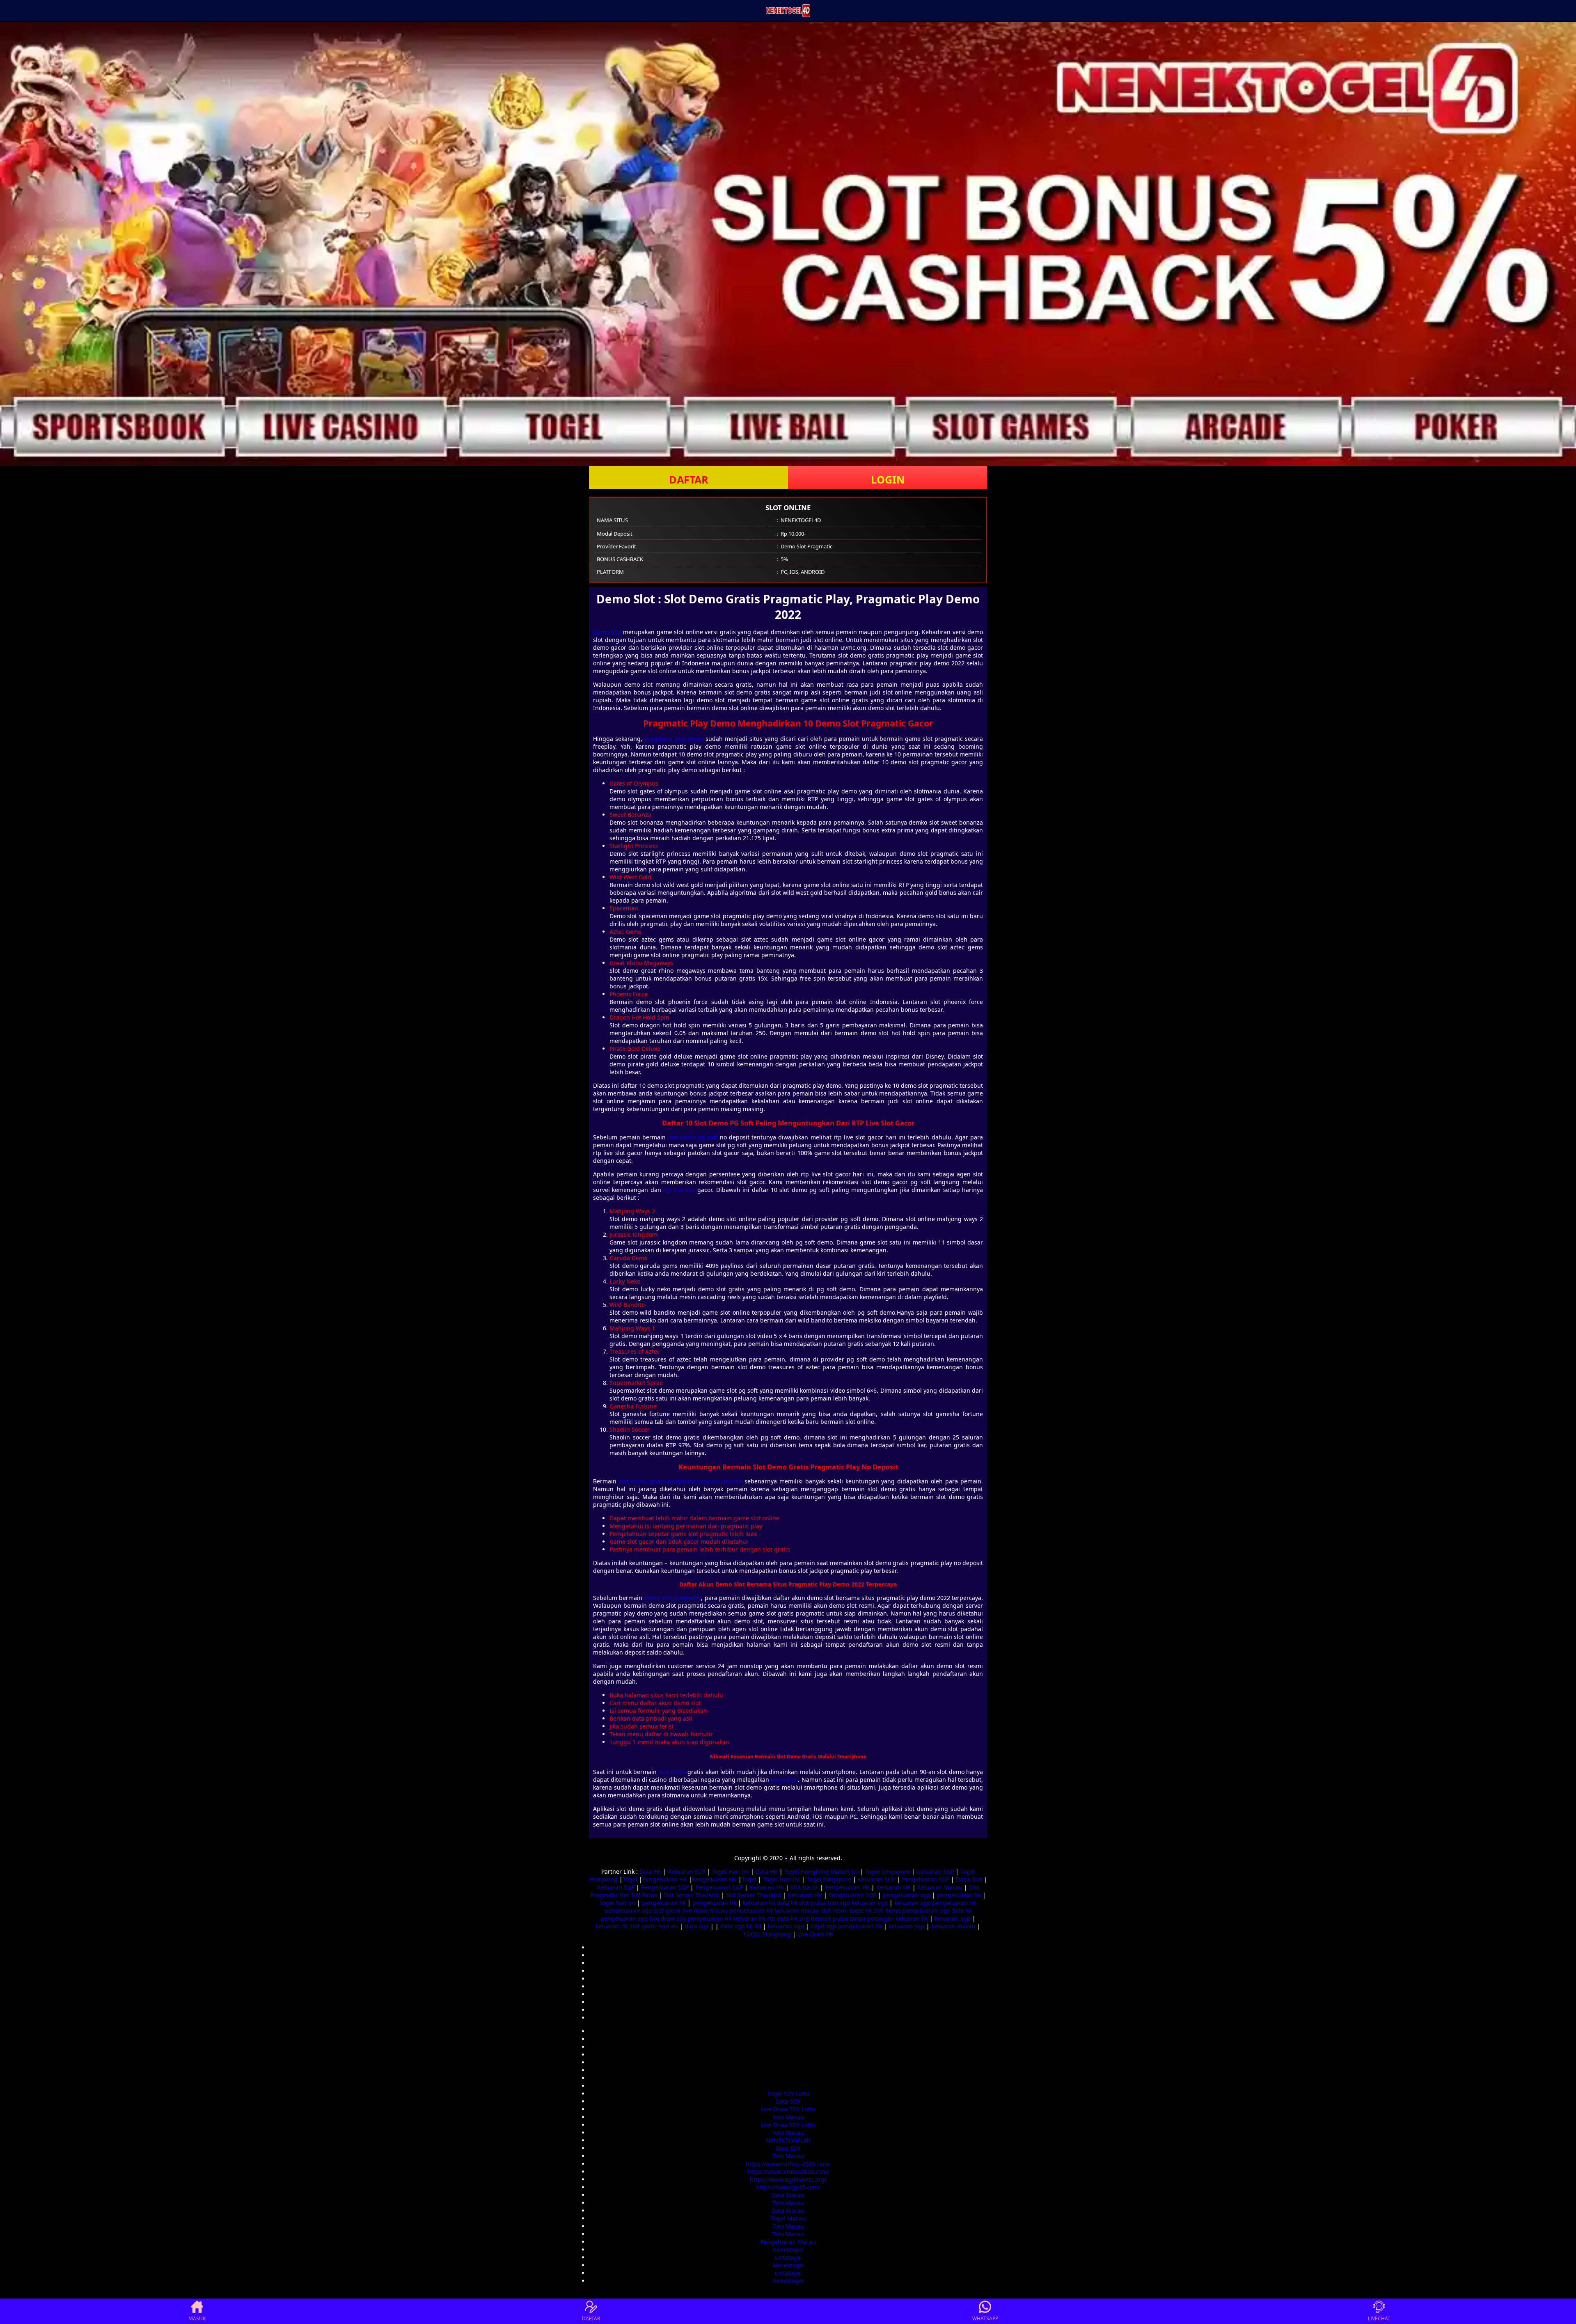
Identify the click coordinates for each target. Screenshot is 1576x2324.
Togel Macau (788, 2218)
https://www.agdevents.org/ (788, 2179)
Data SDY (788, 2101)
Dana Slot (969, 1879)
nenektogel (788, 2250)
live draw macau (705, 1910)
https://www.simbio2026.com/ (788, 2172)
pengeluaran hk (959, 1895)
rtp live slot (679, 1190)
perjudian (784, 1780)
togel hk (861, 1910)
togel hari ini (618, 1903)
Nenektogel (788, 2265)
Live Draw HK (815, 1934)
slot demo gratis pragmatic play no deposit (680, 1481)
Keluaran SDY (687, 1871)
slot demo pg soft (693, 1137)
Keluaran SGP (935, 1871)
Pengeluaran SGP (925, 1879)
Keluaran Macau (940, 1887)
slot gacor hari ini (654, 1926)
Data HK (651, 1871)
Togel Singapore (888, 1871)
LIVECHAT (1379, 2318)
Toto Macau (788, 2117)
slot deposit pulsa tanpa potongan (846, 1918)
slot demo (672, 1772)
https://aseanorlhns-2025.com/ (788, 2164)
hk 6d (754, 1926)
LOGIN (888, 479)
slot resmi (834, 1910)
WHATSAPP (985, 2318)
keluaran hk (759, 1903)
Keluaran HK (767, 1887)
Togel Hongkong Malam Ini (821, 1871)
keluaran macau (797, 1910)
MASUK (197, 2318)
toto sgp (839, 1903)
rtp (771, 1918)
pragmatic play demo (674, 739)
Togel (630, 1879)
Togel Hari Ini (731, 1871)
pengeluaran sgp (907, 1895)
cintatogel (788, 2257)
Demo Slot (607, 632)
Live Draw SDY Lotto (788, 2109)
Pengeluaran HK (665, 1879)
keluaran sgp (870, 1903)
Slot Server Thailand (691, 1895)
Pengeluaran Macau (788, 2242)
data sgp (697, 1926)
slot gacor (667, 1910)
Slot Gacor (804, 1887)
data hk (787, 1903)
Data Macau (788, 2195)
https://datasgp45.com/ (788, 2187)
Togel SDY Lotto (788, 2094)
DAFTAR (689, 479)
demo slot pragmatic (672, 1598)
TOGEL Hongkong (767, 1934)
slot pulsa (812, 1903)
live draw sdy (668, 1918)
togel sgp (824, 1926)
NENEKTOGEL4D (788, 2140)
